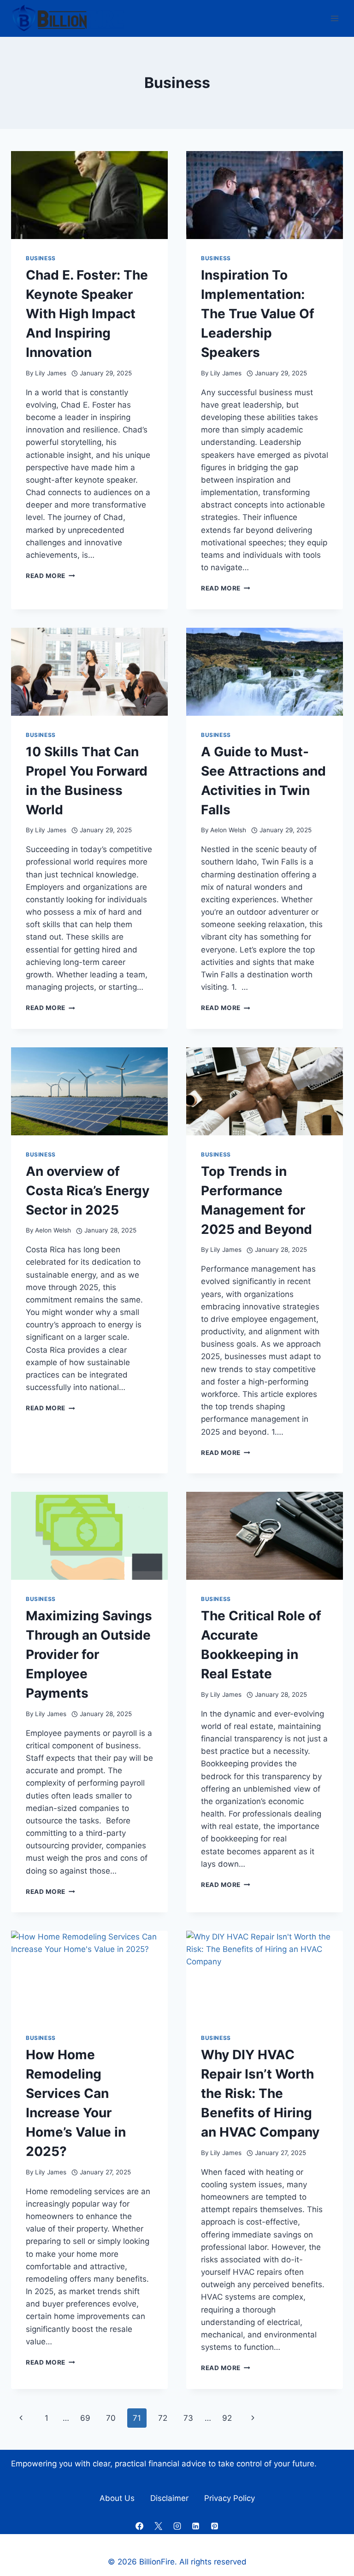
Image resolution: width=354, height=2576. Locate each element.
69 (85, 2418)
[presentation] (89, 195)
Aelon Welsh (228, 830)
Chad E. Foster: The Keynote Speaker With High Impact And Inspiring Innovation (87, 314)
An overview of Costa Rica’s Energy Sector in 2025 (88, 1191)
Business (41, 258)
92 (227, 2418)
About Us (117, 2498)
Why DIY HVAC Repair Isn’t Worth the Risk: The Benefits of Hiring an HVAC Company (260, 2093)
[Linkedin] (196, 2526)
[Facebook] (139, 2526)
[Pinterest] (215, 2526)
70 (111, 2418)
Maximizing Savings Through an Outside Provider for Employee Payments (89, 1654)
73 (188, 2418)
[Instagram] (177, 2526)
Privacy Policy (230, 2498)
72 (163, 2418)
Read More (50, 576)
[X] (158, 2526)
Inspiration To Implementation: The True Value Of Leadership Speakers (258, 314)
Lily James (51, 373)
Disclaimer (169, 2498)
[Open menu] (334, 18)
